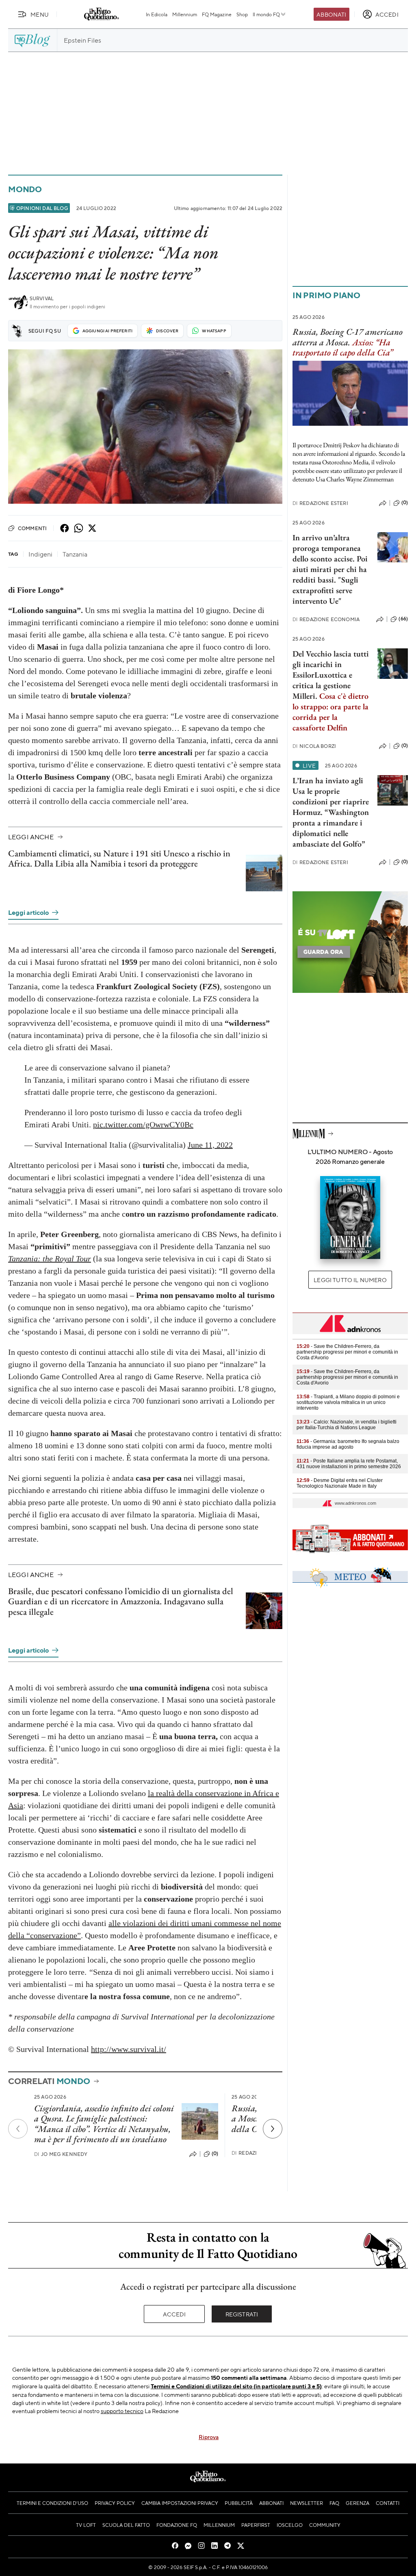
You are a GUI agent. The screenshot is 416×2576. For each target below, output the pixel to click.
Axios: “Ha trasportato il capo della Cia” (343, 347)
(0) (215, 2154)
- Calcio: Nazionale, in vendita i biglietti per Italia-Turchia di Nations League (347, 1425)
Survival (42, 298)
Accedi (174, 2314)
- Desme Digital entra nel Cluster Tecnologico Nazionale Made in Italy (340, 1483)
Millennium (185, 14)
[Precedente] (18, 2129)
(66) (403, 619)
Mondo (25, 189)
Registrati (242, 2314)
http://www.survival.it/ (129, 2049)
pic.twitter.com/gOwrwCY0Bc (143, 1124)
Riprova (209, 2437)
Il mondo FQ (266, 14)
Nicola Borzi (314, 746)
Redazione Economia (326, 619)
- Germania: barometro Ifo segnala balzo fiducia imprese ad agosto (348, 1444)
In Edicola (157, 14)
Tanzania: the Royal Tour (50, 1259)
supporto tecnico (122, 2411)
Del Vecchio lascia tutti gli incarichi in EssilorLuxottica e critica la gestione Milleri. (331, 675)
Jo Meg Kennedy (61, 2154)
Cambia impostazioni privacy (180, 2503)
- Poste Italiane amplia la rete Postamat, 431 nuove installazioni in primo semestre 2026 (349, 1464)
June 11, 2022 (210, 1145)
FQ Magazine (217, 14)
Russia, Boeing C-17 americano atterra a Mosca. (348, 337)
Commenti (32, 528)
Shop (242, 14)
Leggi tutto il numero (350, 1280)
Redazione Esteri (320, 503)
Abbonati (331, 14)
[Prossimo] (273, 2129)
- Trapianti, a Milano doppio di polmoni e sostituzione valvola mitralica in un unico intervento (348, 1402)
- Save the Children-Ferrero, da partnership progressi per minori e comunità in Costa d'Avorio (347, 1352)
